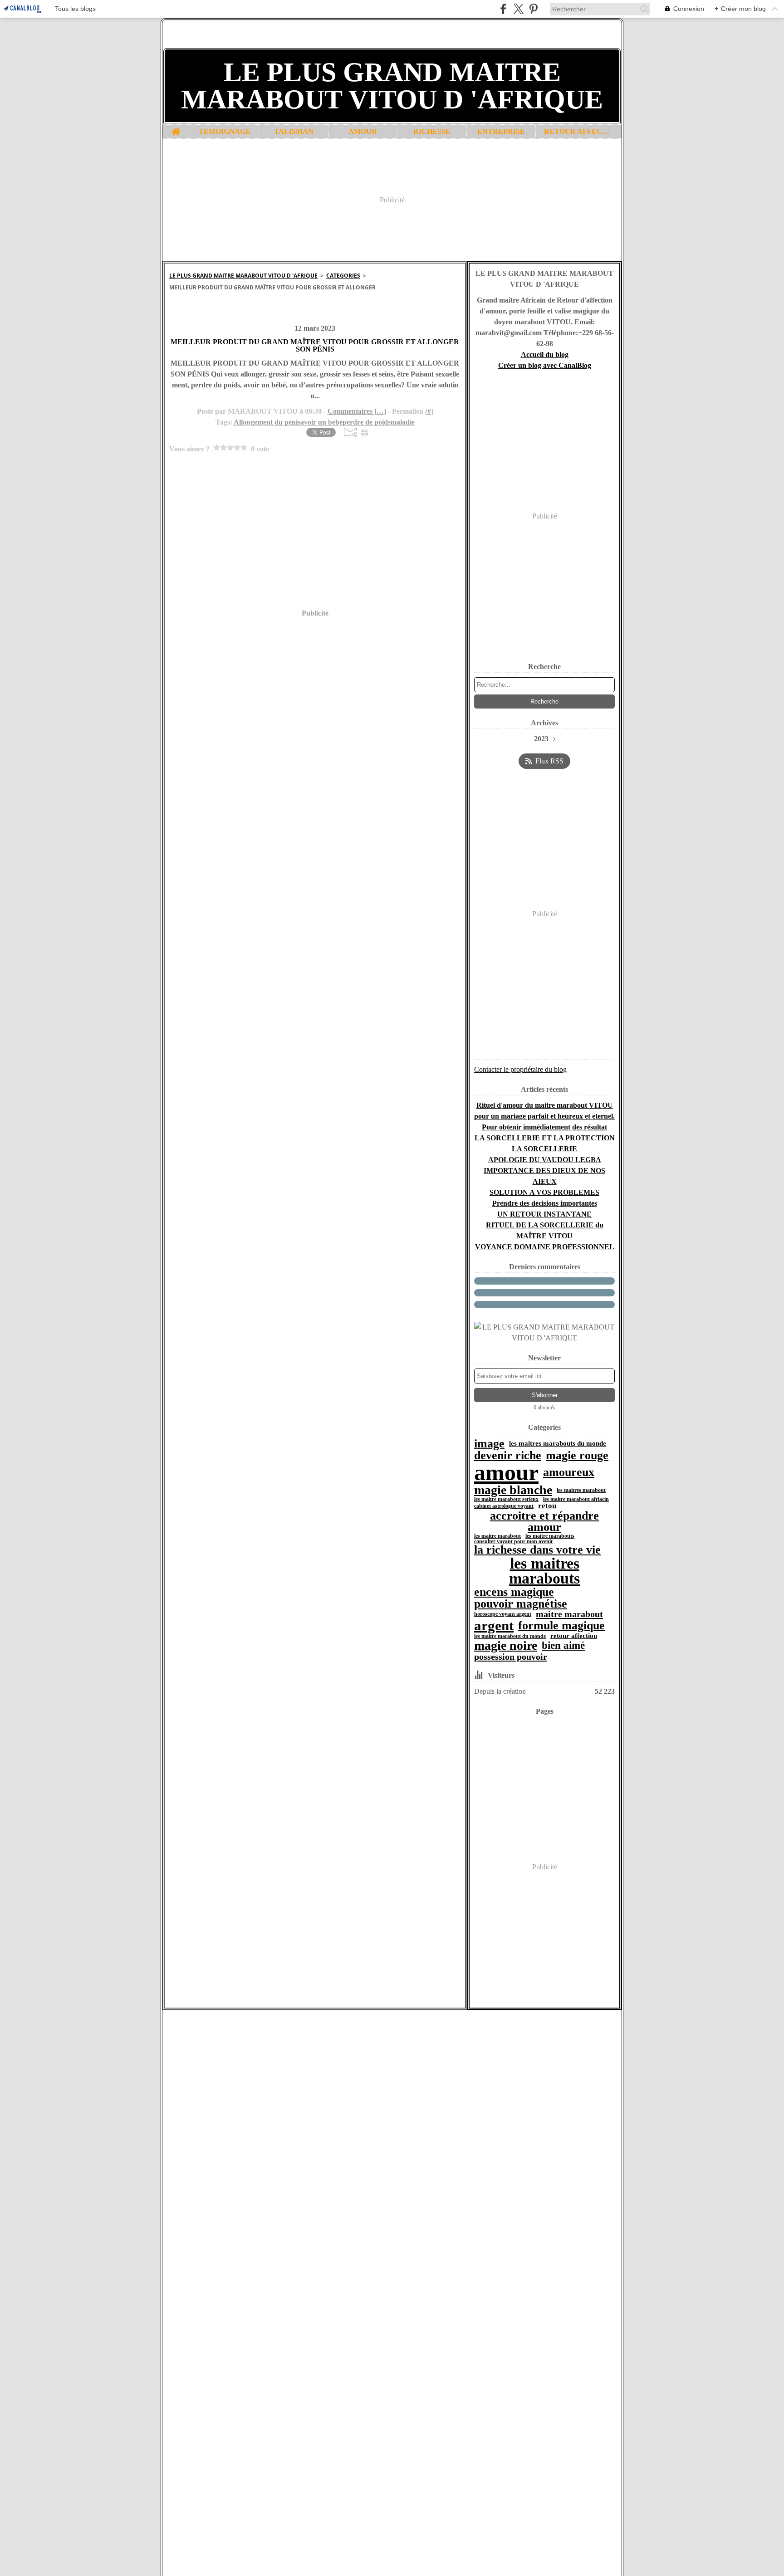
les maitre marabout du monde (510, 1636)
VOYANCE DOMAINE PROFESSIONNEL (545, 1247)
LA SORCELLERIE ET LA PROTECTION (545, 1138)
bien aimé (563, 1646)
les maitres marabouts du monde (558, 1444)
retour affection (574, 1636)
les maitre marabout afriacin (576, 1499)
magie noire (506, 1646)
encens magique (514, 1592)
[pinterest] (533, 9)
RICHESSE (432, 132)
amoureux (569, 1472)
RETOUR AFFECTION (578, 132)
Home (176, 128)
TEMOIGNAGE (225, 132)
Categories (343, 276)
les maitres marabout (581, 1490)
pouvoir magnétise (521, 1604)
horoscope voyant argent (503, 1614)
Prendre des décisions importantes (545, 1203)
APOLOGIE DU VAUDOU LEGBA (545, 1160)
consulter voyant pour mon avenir (514, 1541)
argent (494, 1625)
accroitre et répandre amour (544, 1522)
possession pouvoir (511, 1657)
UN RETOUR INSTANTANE (544, 1214)
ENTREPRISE (501, 132)
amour (506, 1472)
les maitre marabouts (550, 1536)
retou (547, 1506)
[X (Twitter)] (518, 9)
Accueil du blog (545, 354)
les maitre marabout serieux (506, 1499)
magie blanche (513, 1490)
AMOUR (363, 132)
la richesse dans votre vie (537, 1550)
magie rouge (577, 1456)
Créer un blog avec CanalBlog (545, 365)
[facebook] (503, 9)
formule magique (561, 1626)
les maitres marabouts (544, 1571)
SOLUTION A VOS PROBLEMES (544, 1192)
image (489, 1444)
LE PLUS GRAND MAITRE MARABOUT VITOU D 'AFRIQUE (243, 276)
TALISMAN (294, 132)
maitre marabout (569, 1614)
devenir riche (508, 1456)
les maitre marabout (497, 1536)
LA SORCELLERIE (544, 1149)
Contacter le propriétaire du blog (520, 1069)
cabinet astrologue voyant (504, 1506)
